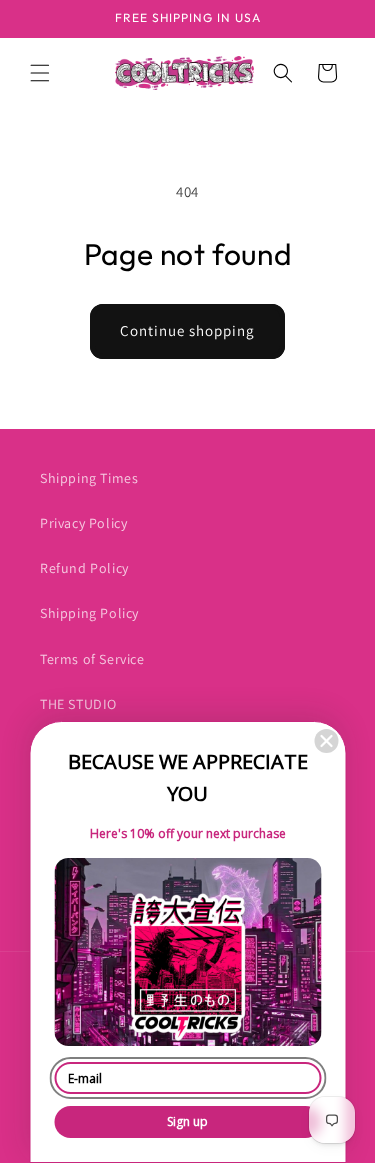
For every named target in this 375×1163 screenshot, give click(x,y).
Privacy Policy (83, 523)
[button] (40, 73)
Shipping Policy (89, 613)
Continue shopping (187, 330)
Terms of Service (92, 659)
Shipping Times (89, 478)
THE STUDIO (78, 704)
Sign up (187, 1121)
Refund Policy (84, 568)
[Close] (326, 741)
